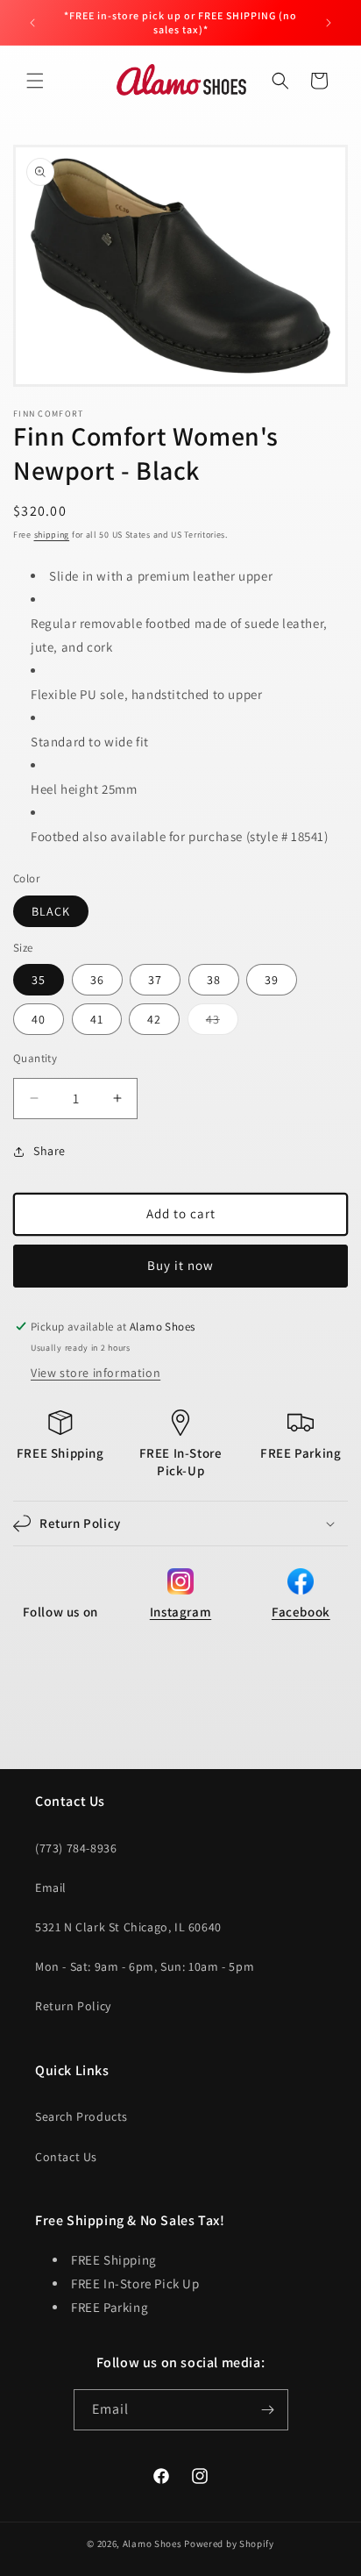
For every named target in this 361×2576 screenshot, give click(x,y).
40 (39, 1019)
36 (97, 980)
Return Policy (73, 2006)
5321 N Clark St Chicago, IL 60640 (128, 1927)
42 (154, 1019)
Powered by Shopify (229, 2544)
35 (39, 980)
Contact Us (66, 2157)
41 (97, 1019)
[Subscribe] (268, 2410)
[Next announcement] (329, 23)
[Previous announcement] (32, 23)
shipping (52, 535)
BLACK (51, 911)
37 (155, 980)
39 (272, 980)
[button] (35, 81)
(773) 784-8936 (76, 1848)
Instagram (180, 1612)
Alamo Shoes (152, 2544)
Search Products (81, 2116)
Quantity (35, 1058)
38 (214, 980)
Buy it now (180, 1265)
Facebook (301, 1612)
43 (222, 1023)
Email (51, 1887)
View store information (96, 1373)
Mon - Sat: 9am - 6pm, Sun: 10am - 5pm (145, 1966)
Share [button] (50, 1151)
